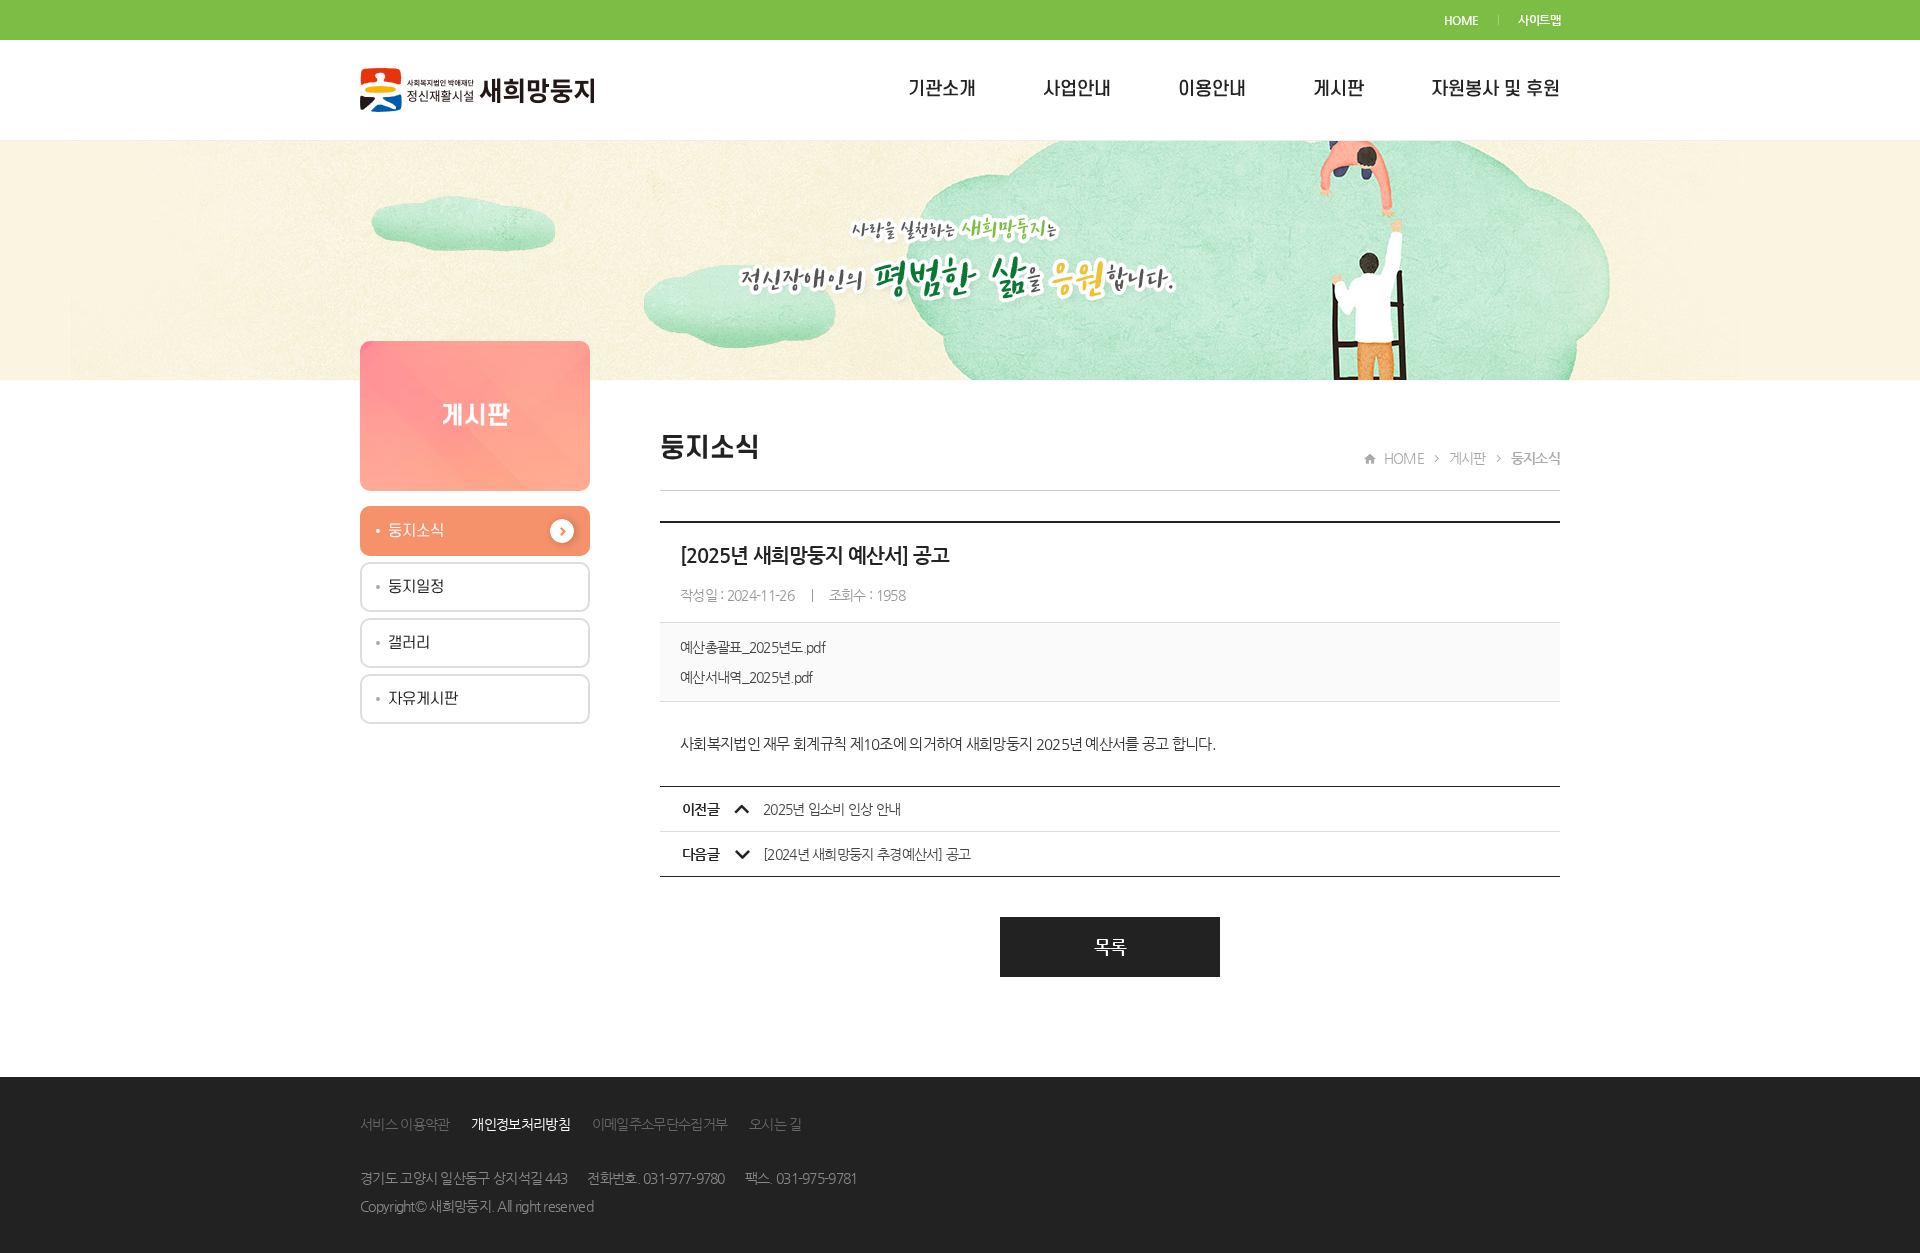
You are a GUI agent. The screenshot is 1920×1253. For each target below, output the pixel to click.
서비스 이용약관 (404, 1124)
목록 (1110, 946)
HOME (1461, 20)
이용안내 (1212, 89)
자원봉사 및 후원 (1495, 89)
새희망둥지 (477, 90)
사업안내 (1077, 89)
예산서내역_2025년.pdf (746, 677)
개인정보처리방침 (520, 1124)
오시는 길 (775, 1124)
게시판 (1338, 89)
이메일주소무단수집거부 (659, 1124)
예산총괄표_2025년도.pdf (752, 647)
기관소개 (942, 89)
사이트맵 (1539, 20)
